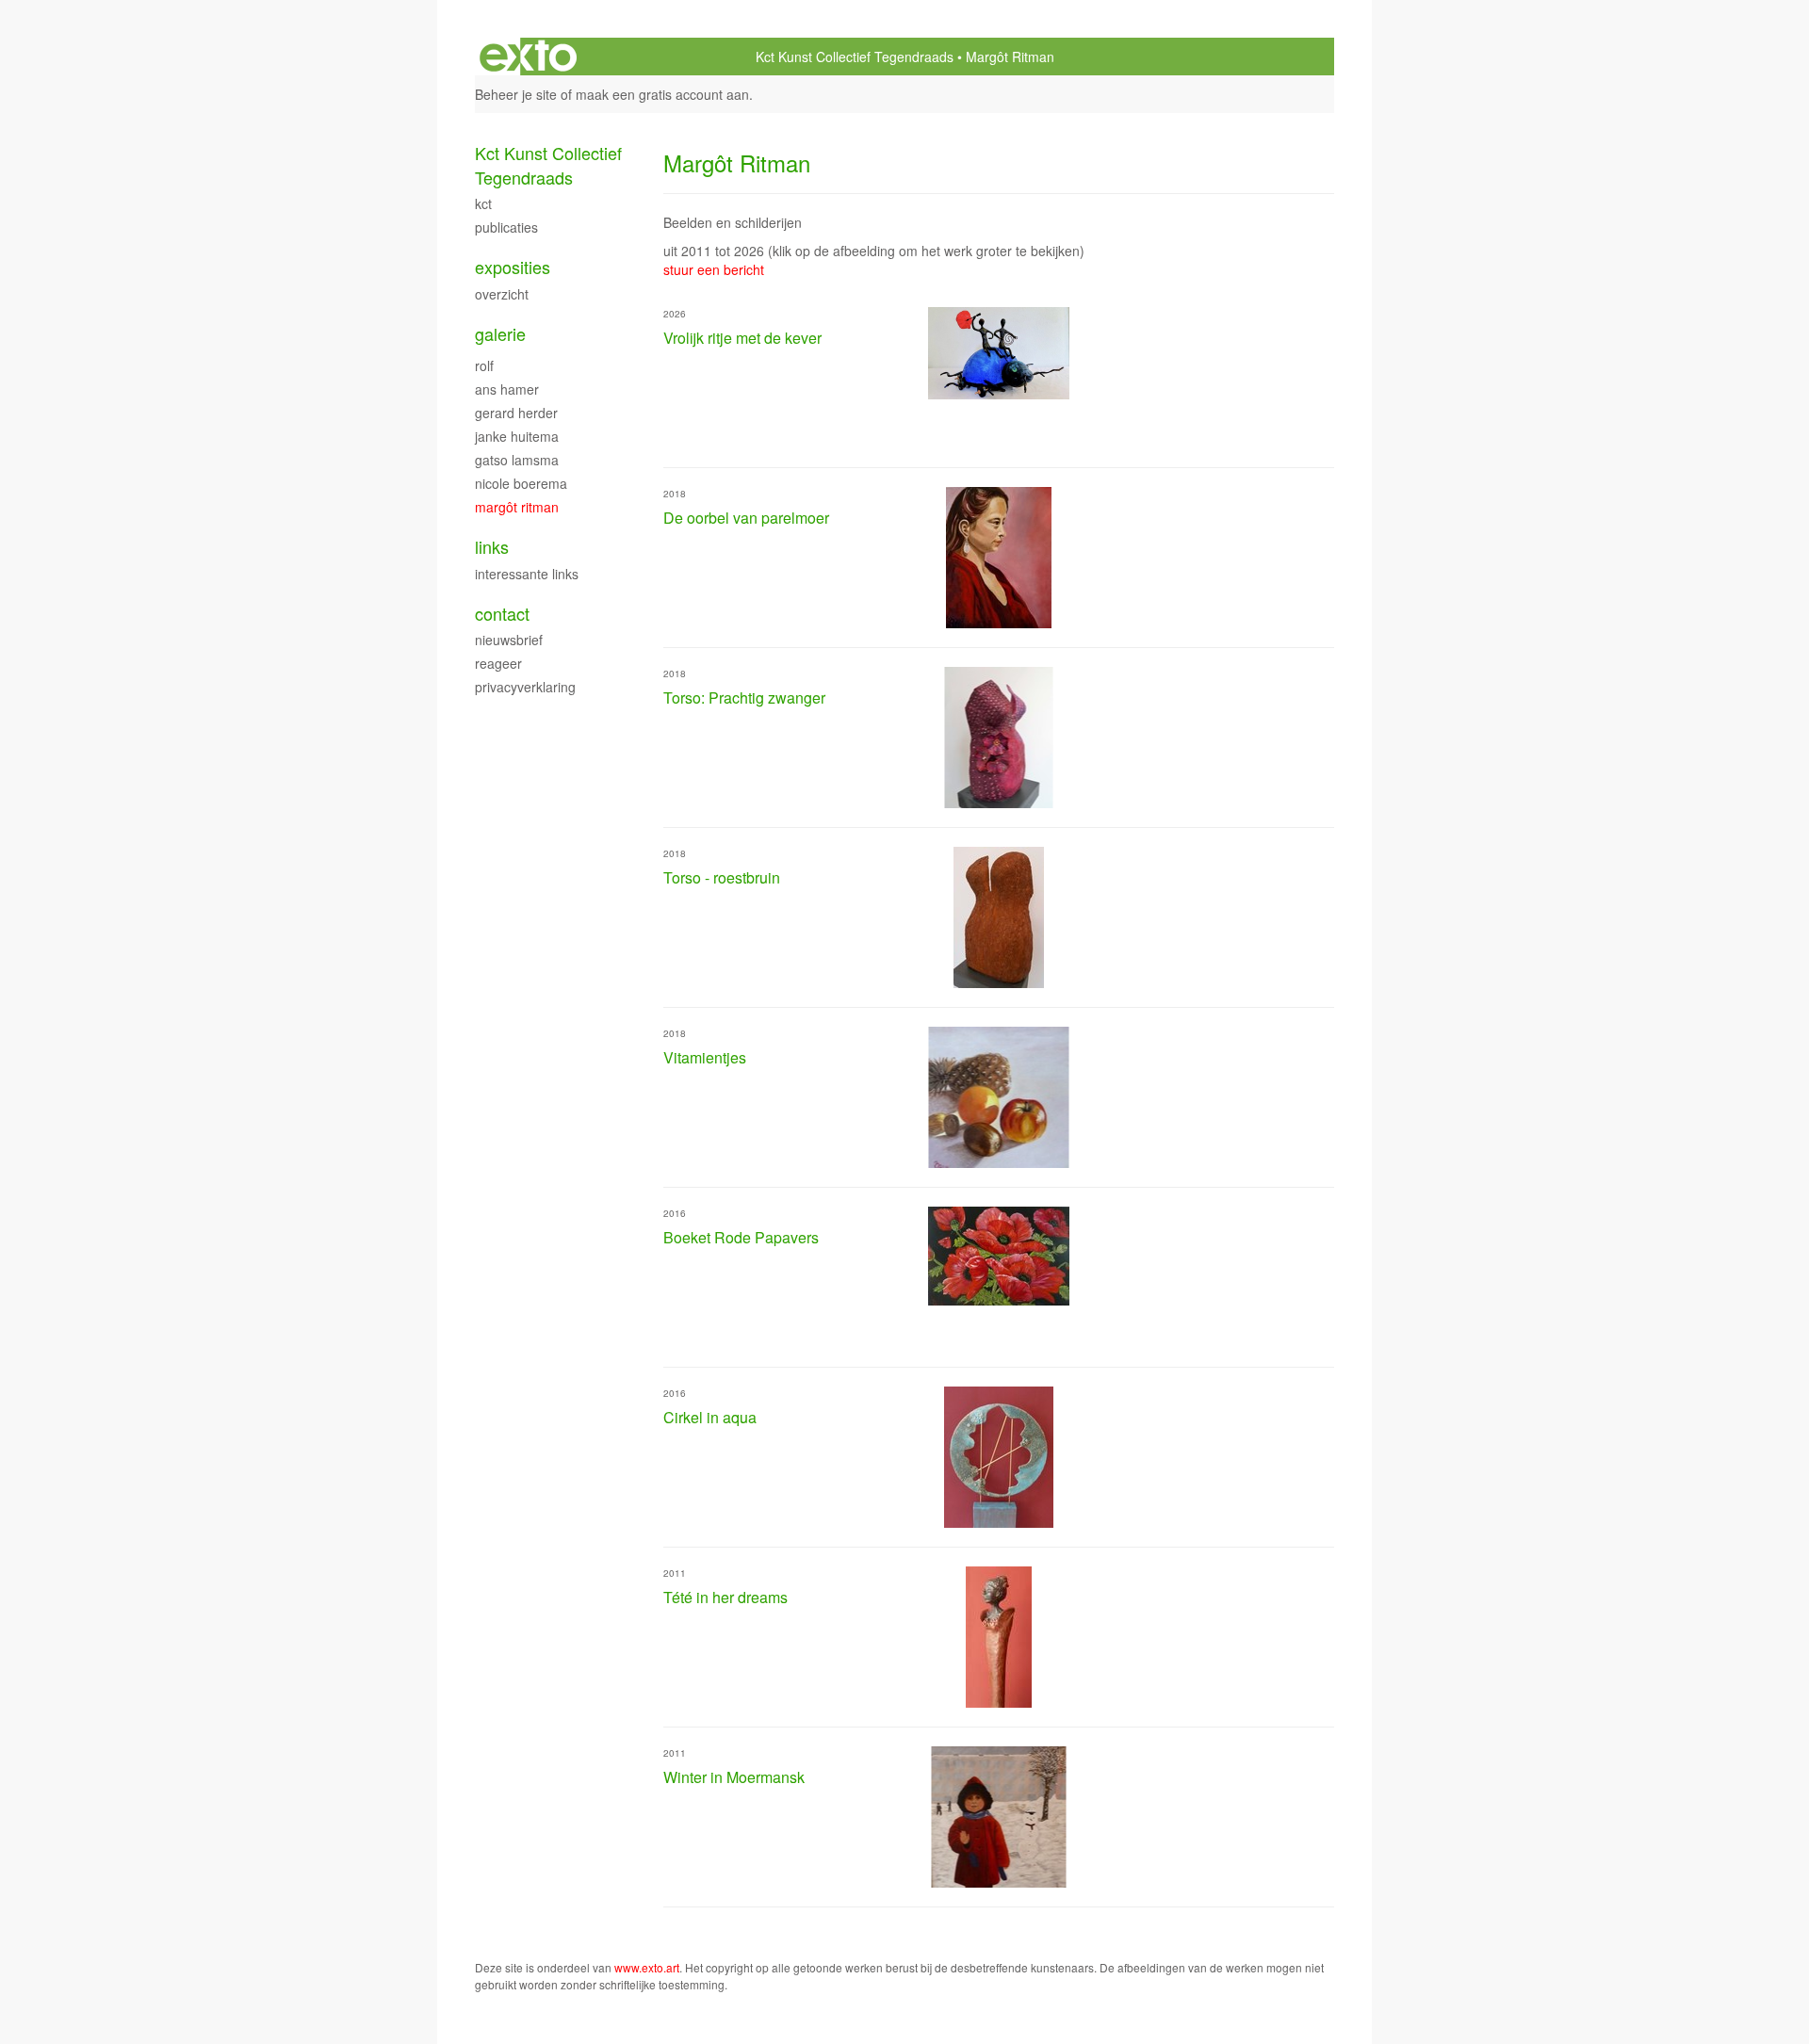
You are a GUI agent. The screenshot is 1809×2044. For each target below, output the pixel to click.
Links (492, 547)
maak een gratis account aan (662, 94)
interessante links (527, 574)
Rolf (484, 365)
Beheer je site (516, 94)
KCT (483, 203)
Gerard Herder (516, 413)
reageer (498, 663)
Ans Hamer (507, 389)
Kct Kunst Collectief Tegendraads (855, 57)
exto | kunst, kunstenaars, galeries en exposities (528, 57)
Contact (502, 614)
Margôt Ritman (517, 507)
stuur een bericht (714, 269)
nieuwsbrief (509, 640)
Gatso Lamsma (517, 460)
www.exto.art (647, 1967)
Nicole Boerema (521, 483)
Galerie (500, 334)
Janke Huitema (517, 436)
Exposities (513, 267)
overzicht (502, 294)
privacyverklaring (525, 687)
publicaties (506, 227)
